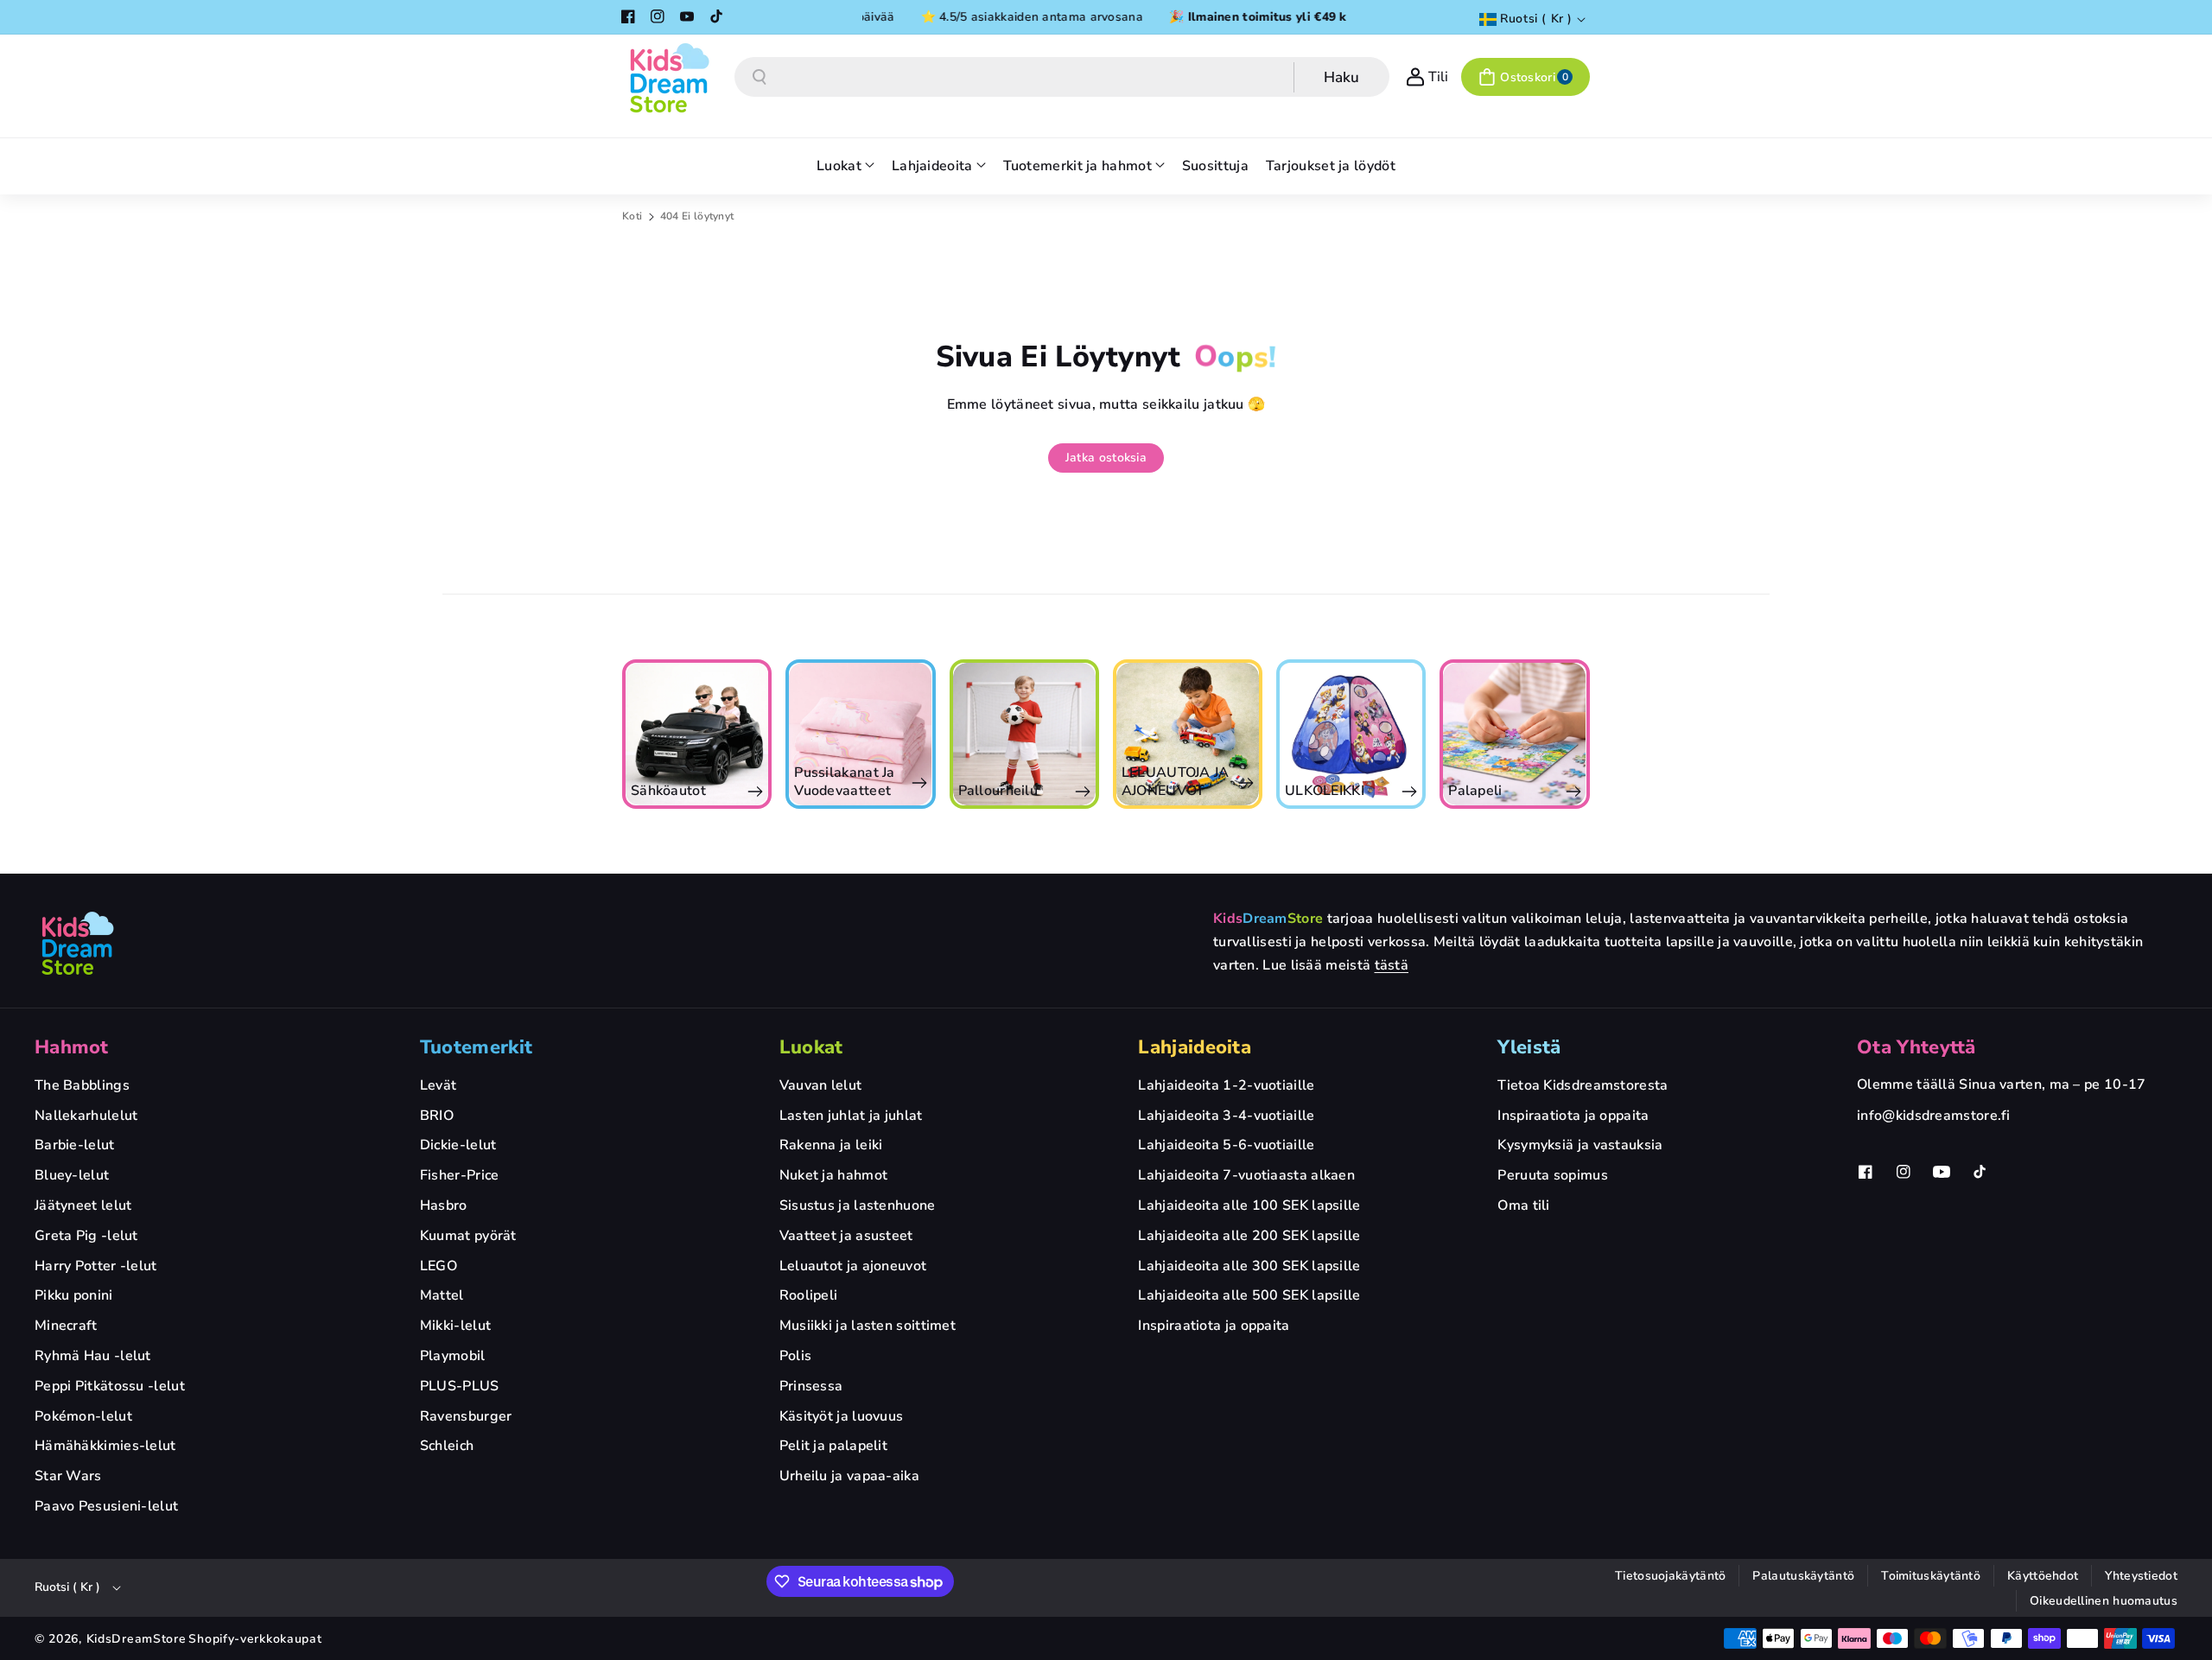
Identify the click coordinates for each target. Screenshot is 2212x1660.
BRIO (437, 1116)
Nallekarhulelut (86, 1116)
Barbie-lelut (75, 1145)
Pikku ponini (74, 1295)
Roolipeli (809, 1295)
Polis (796, 1356)
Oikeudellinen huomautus (2104, 1601)
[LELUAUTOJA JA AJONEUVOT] (1111, 734)
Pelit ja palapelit (833, 1446)
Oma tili (1523, 1205)
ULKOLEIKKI (1248, 791)
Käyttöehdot (2043, 1576)
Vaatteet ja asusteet (846, 1236)
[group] (784, 734)
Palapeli (1399, 791)
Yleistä (1529, 1047)
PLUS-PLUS (460, 1386)
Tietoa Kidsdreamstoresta (1583, 1085)
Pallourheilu (922, 791)
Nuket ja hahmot (834, 1175)
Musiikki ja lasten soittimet (868, 1326)
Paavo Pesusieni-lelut (106, 1506)
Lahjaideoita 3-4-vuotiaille (1226, 1116)
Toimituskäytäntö (1931, 1576)
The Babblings (82, 1085)
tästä (1392, 965)
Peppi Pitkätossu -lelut (110, 1386)
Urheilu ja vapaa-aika (849, 1476)
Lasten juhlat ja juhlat (851, 1116)
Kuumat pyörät (468, 1236)
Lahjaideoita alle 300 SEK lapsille (1249, 1266)
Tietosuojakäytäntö (1670, 1576)
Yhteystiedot (2141, 1576)
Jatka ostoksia (1106, 458)
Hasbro (444, 1205)
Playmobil (453, 1356)
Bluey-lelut (72, 1175)
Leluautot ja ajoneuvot (853, 1266)
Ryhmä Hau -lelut (93, 1356)
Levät (439, 1085)
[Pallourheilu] (947, 734)
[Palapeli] (1438, 734)
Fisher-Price (460, 1175)
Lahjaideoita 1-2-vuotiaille (1226, 1085)
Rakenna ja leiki (831, 1145)
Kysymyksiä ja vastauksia (1580, 1145)
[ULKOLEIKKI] (1274, 734)
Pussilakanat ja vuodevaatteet (769, 782)
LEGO (439, 1266)
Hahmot (72, 1047)
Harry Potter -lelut (96, 1266)
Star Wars (68, 1476)
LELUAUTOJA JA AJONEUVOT (1099, 782)
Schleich (447, 1446)
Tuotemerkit (476, 1047)
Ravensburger (466, 1416)
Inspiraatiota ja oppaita (1214, 1326)
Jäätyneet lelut (83, 1205)
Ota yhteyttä (1916, 1047)
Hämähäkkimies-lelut (105, 1446)
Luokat (811, 1047)
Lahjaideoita (1195, 1047)
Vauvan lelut (821, 1085)
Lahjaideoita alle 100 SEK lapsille (1249, 1205)
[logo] (78, 943)
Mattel (442, 1295)
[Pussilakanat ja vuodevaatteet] (784, 734)
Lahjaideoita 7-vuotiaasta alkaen (1246, 1175)
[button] (1526, 77)
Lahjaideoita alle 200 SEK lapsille (1249, 1236)
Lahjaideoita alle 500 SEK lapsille (1249, 1295)
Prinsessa (811, 1386)
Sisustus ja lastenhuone (858, 1205)
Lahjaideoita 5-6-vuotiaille (1226, 1145)
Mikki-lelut (455, 1326)
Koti (632, 216)
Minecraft (66, 1326)
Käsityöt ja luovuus (842, 1416)
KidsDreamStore (137, 1639)
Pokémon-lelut (83, 1416)
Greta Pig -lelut (86, 1236)
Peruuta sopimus (1553, 1175)
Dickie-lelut (458, 1145)
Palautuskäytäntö (1803, 1576)
